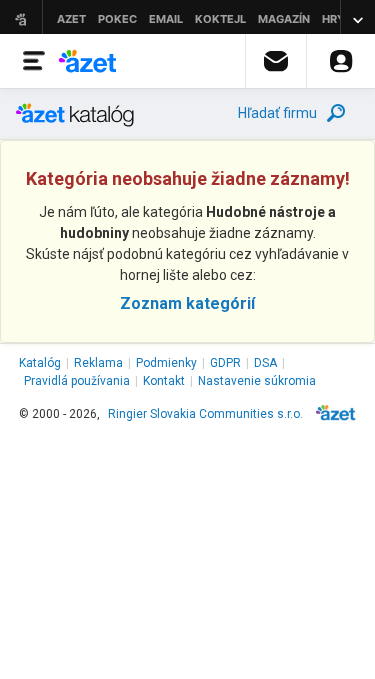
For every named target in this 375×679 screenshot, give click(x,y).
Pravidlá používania (77, 381)
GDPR (225, 363)
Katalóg (40, 363)
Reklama (98, 363)
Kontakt (164, 381)
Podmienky (166, 363)
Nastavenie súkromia (257, 381)
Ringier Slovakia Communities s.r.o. (205, 414)
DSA (265, 363)
